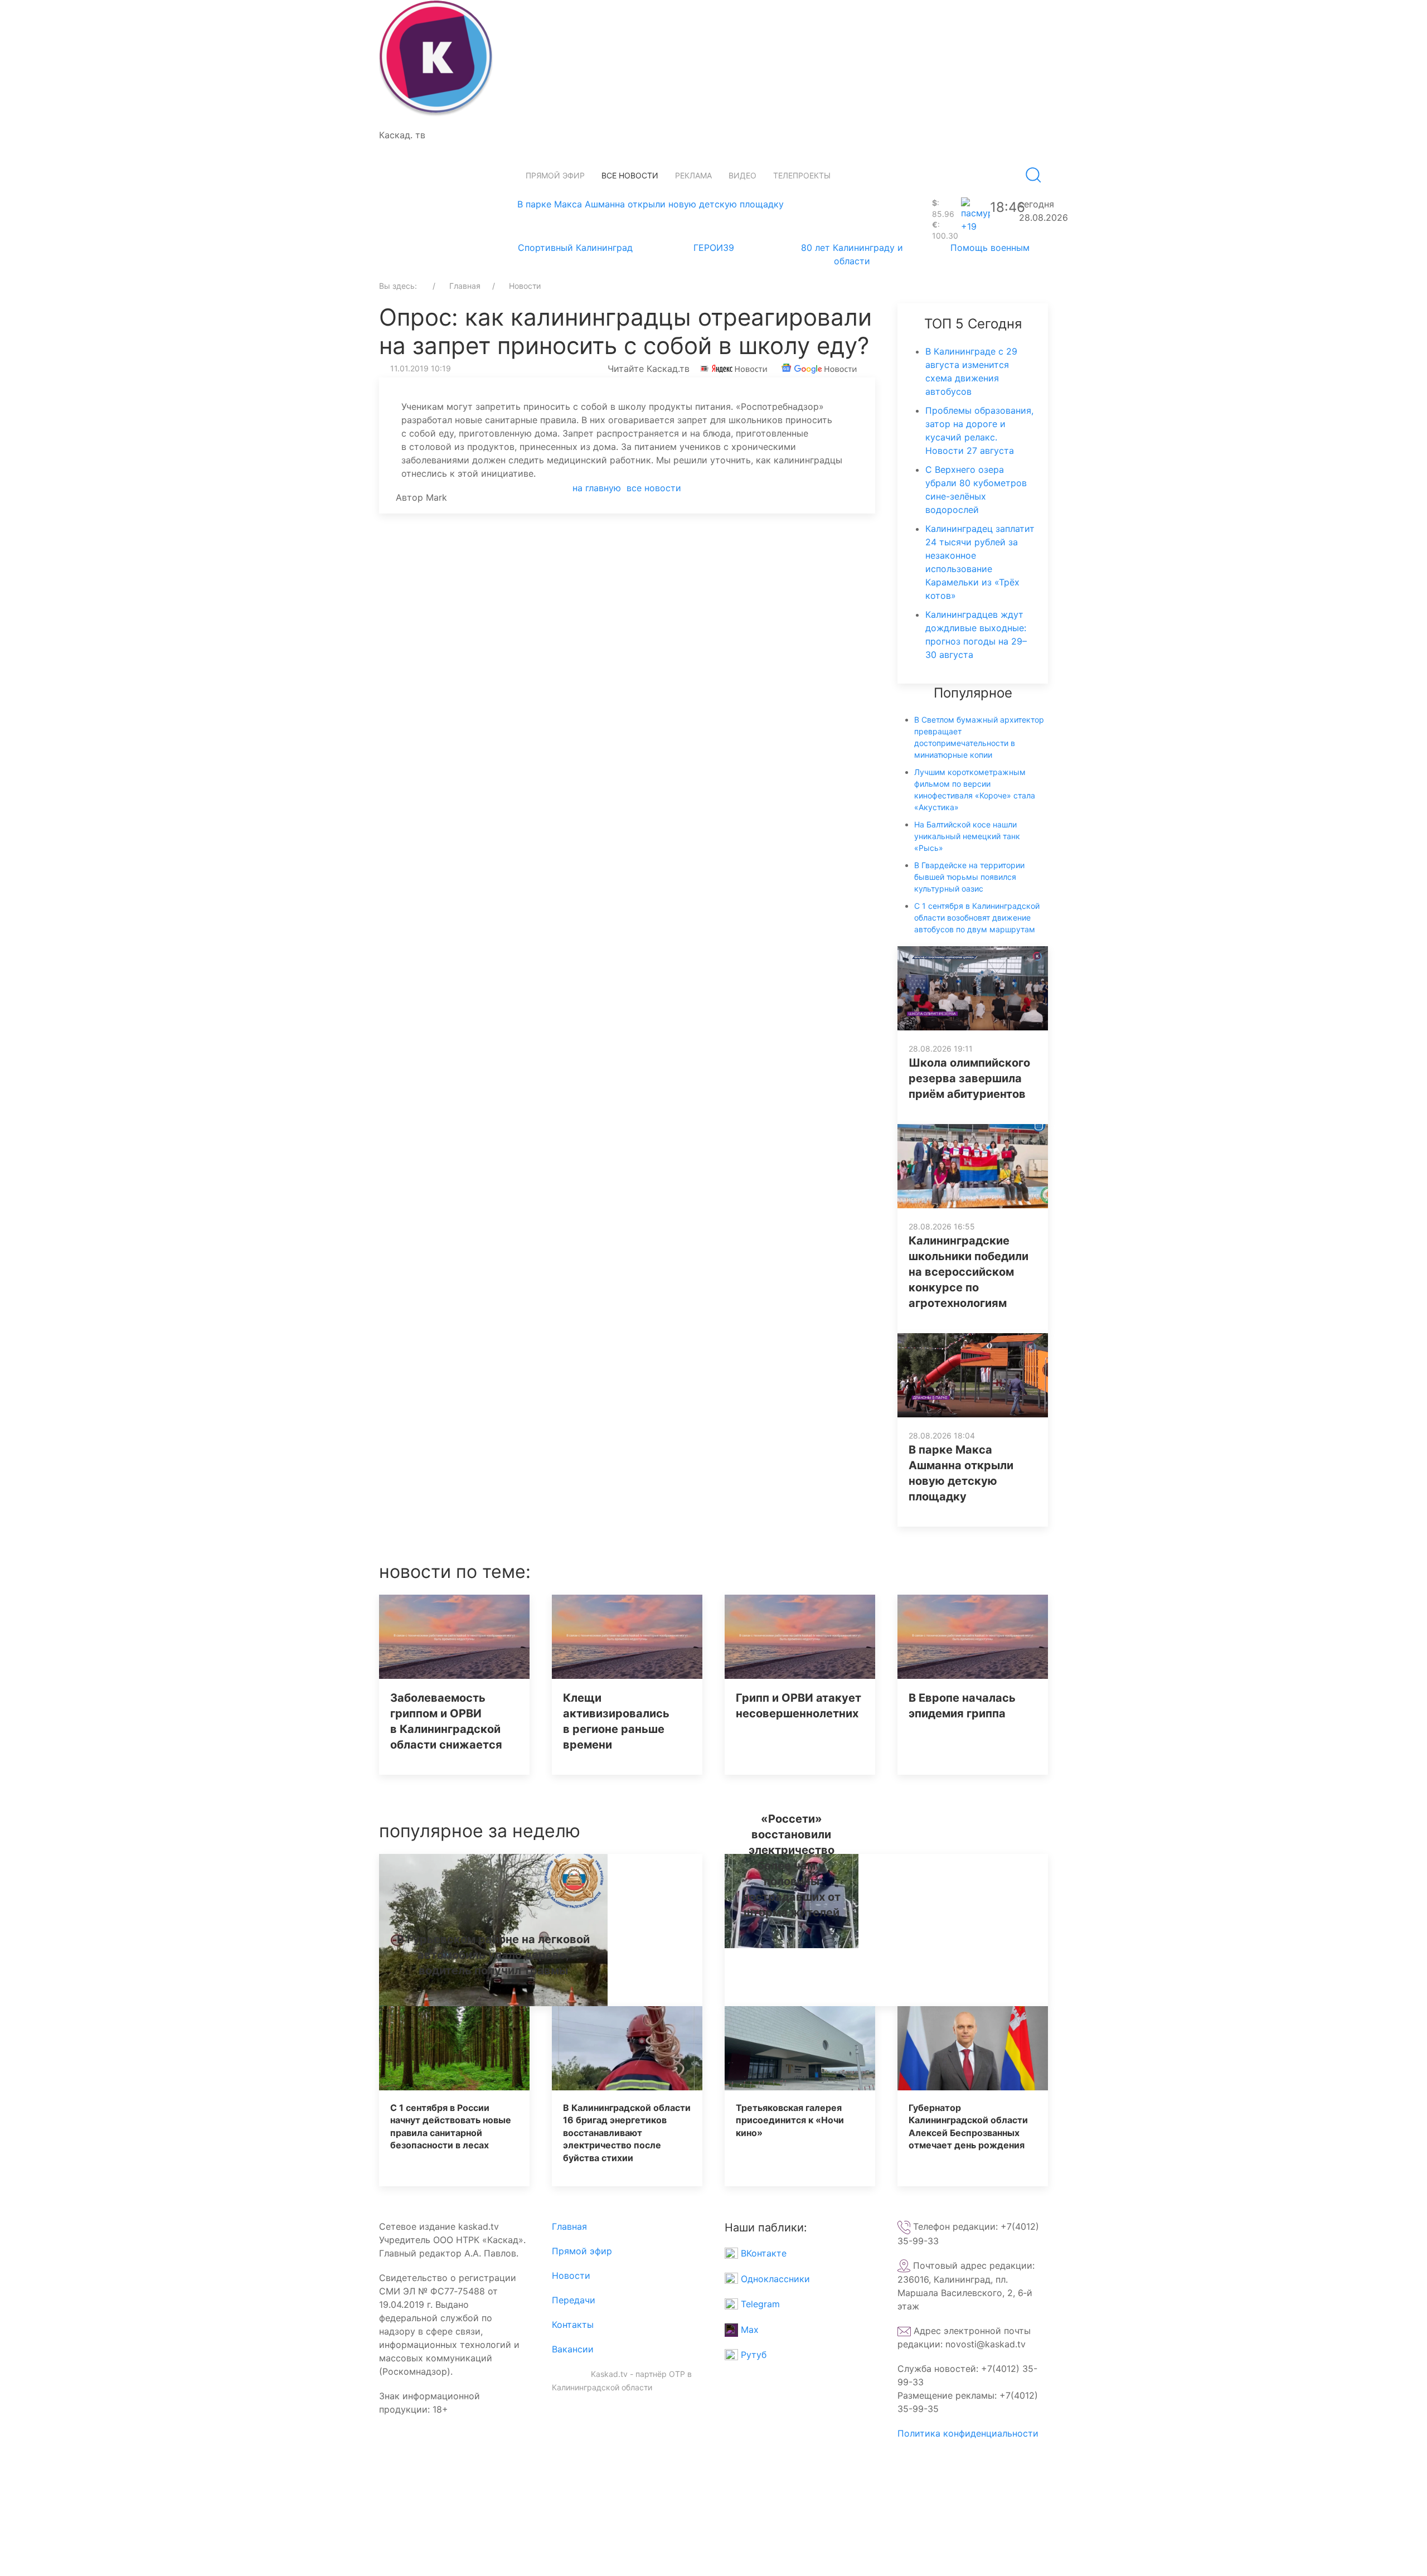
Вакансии (573, 2349)
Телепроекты (802, 175)
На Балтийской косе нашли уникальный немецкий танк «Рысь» (967, 836)
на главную (597, 488)
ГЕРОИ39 (714, 248)
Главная (569, 2226)
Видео (742, 175)
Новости (571, 2275)
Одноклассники (774, 2279)
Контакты (573, 2325)
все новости (654, 488)
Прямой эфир (555, 175)
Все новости (630, 175)
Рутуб (752, 2355)
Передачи (574, 2300)
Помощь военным (990, 248)
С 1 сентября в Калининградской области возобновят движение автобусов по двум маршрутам (977, 917)
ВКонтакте (762, 2253)
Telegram (759, 2304)
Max (748, 2330)
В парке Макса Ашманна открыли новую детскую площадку (651, 204)
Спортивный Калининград (575, 248)
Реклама (693, 175)
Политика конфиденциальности (968, 2433)
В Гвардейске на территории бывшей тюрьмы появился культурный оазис (969, 877)
